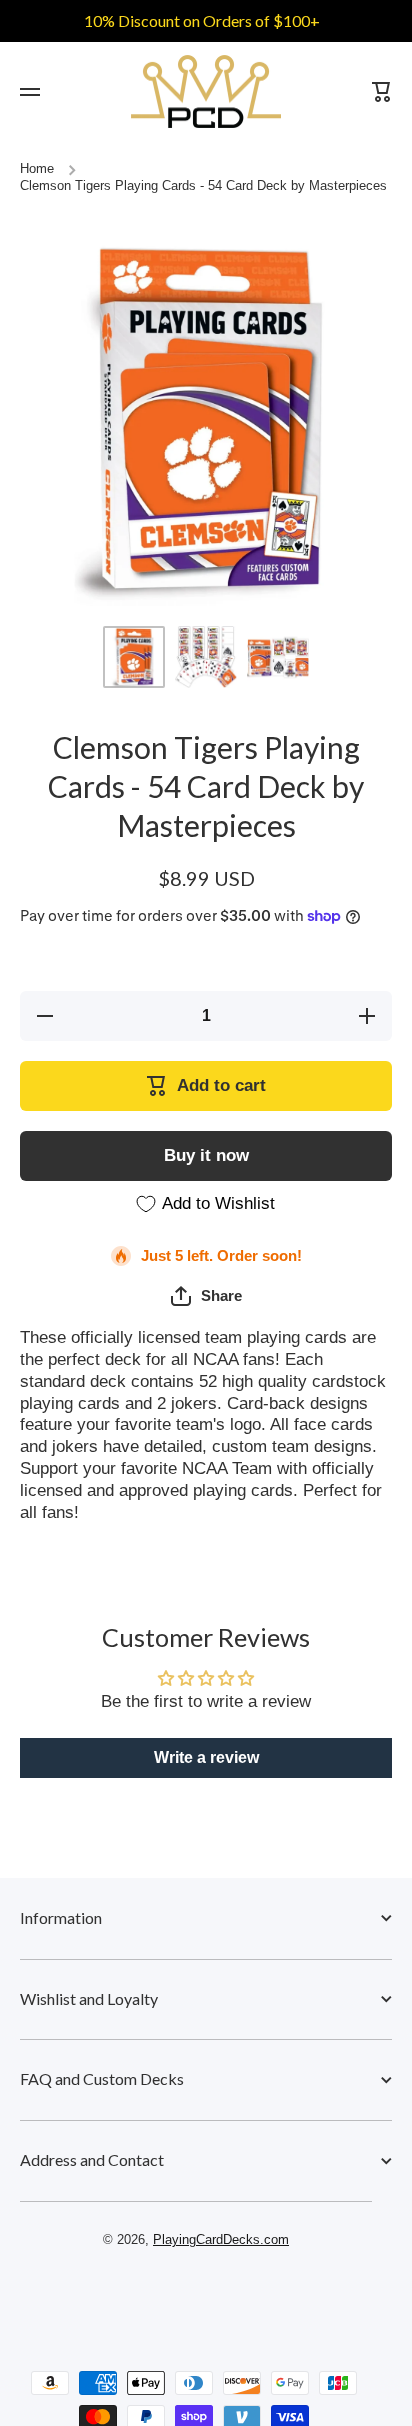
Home (37, 169)
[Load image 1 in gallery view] (134, 657)
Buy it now (206, 1155)
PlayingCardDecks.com (221, 2240)
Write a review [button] (206, 1757)
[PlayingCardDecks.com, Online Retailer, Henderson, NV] (196, 2297)
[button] (206, 1296)
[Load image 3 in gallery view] (278, 657)
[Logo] (206, 91)
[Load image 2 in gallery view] (206, 657)
